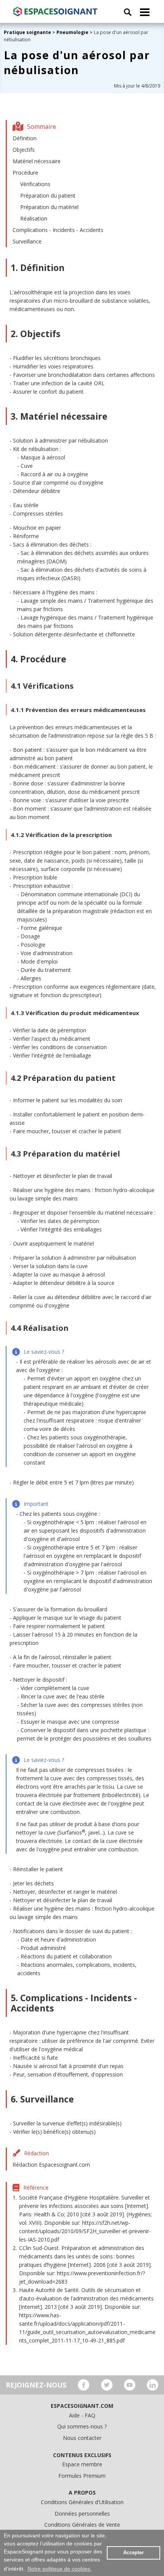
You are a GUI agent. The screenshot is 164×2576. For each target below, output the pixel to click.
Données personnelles (82, 2514)
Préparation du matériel (49, 207)
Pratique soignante (28, 32)
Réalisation (34, 218)
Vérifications (35, 184)
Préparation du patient (48, 195)
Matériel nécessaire (37, 161)
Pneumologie (72, 32)
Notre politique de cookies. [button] (59, 2569)
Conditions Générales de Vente (82, 2525)
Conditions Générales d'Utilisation (82, 2502)
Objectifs (24, 150)
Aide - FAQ (82, 2415)
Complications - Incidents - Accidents (58, 230)
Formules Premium (82, 2476)
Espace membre (82, 2464)
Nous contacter (82, 2438)
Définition (25, 138)
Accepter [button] (133, 2553)
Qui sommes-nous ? (82, 2426)
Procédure (25, 173)
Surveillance (27, 241)
